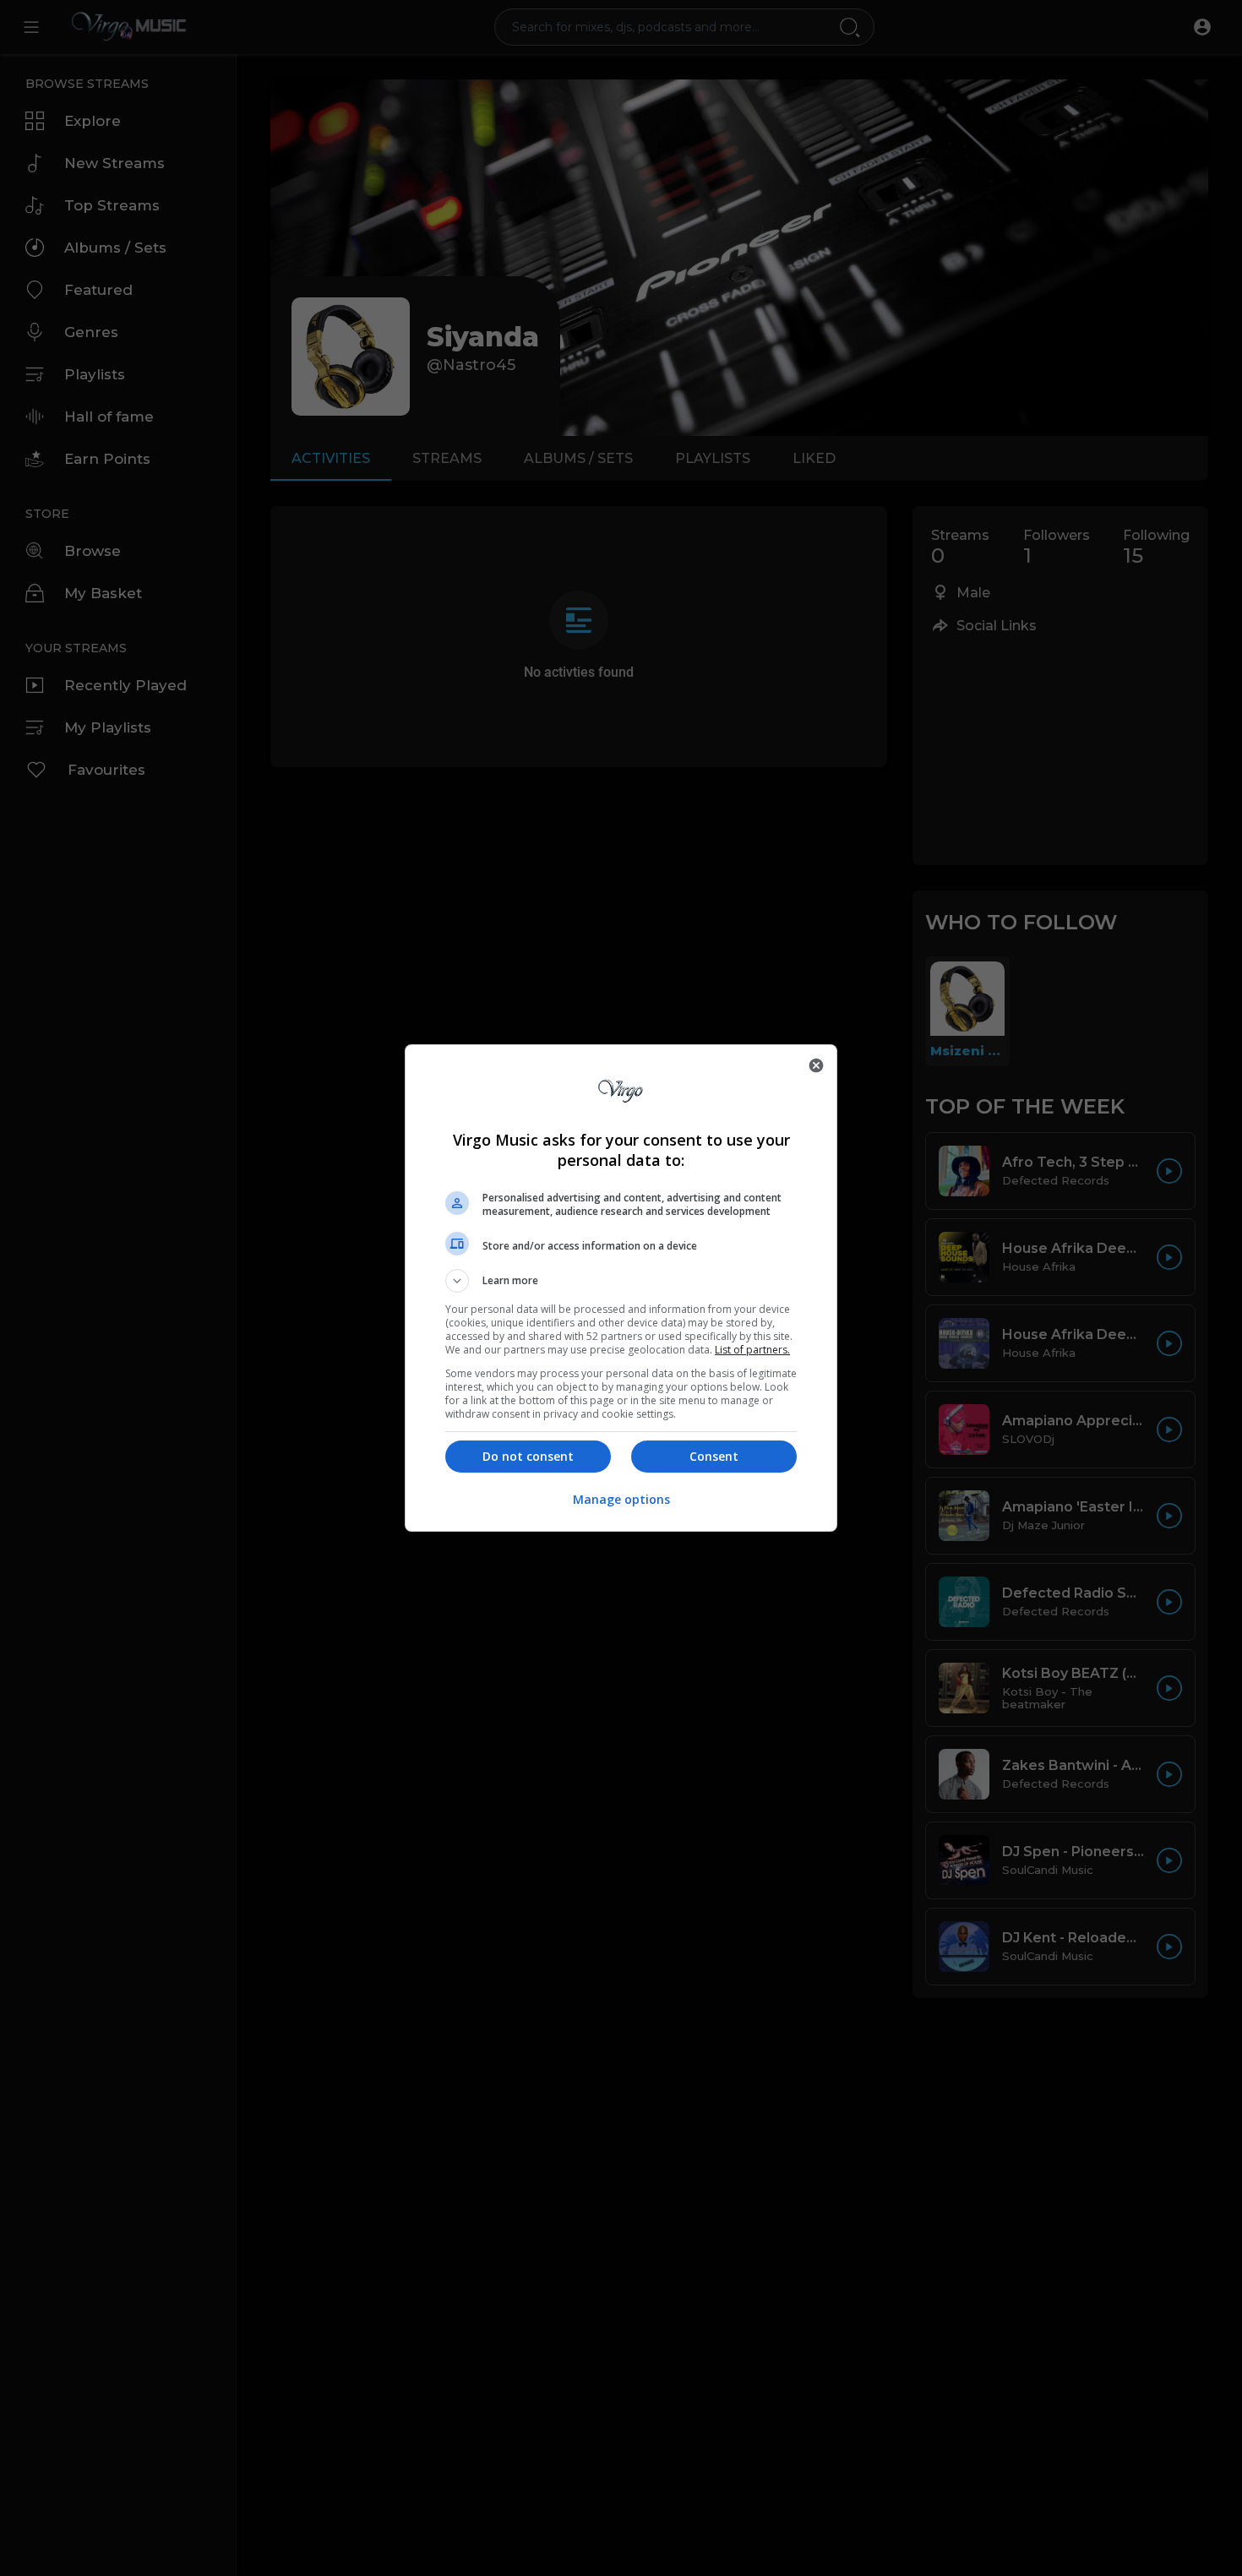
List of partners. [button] (752, 1350)
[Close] (816, 1065)
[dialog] (621, 1288)
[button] (621, 1281)
